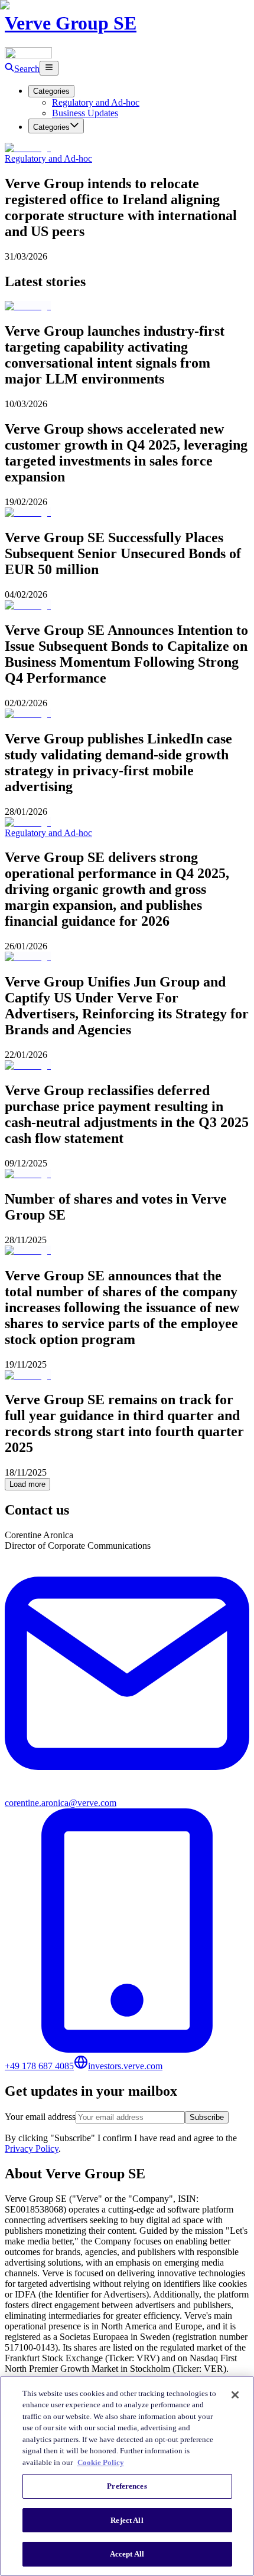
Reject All (127, 2520)
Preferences (127, 2486)
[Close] (235, 2395)
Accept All (127, 2554)
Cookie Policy (101, 2462)
